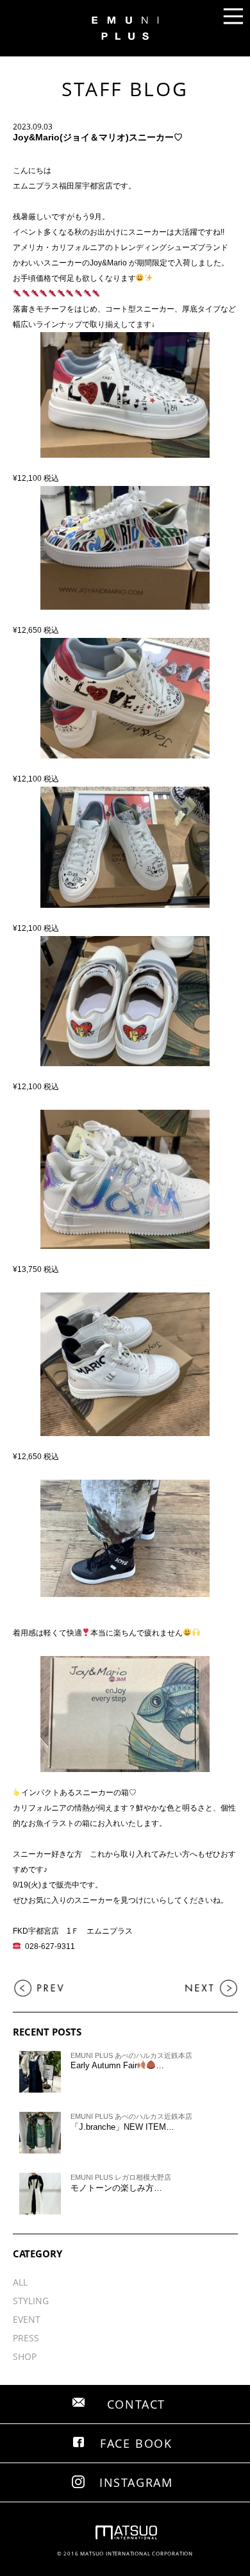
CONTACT (137, 2404)
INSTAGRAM (136, 2482)
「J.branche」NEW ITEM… (122, 2127)
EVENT (27, 2319)
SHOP (25, 2356)
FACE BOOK (136, 2443)
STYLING (31, 2301)
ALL (20, 2282)
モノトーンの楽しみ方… (116, 2188)
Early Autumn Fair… (118, 2065)
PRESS (26, 2338)
